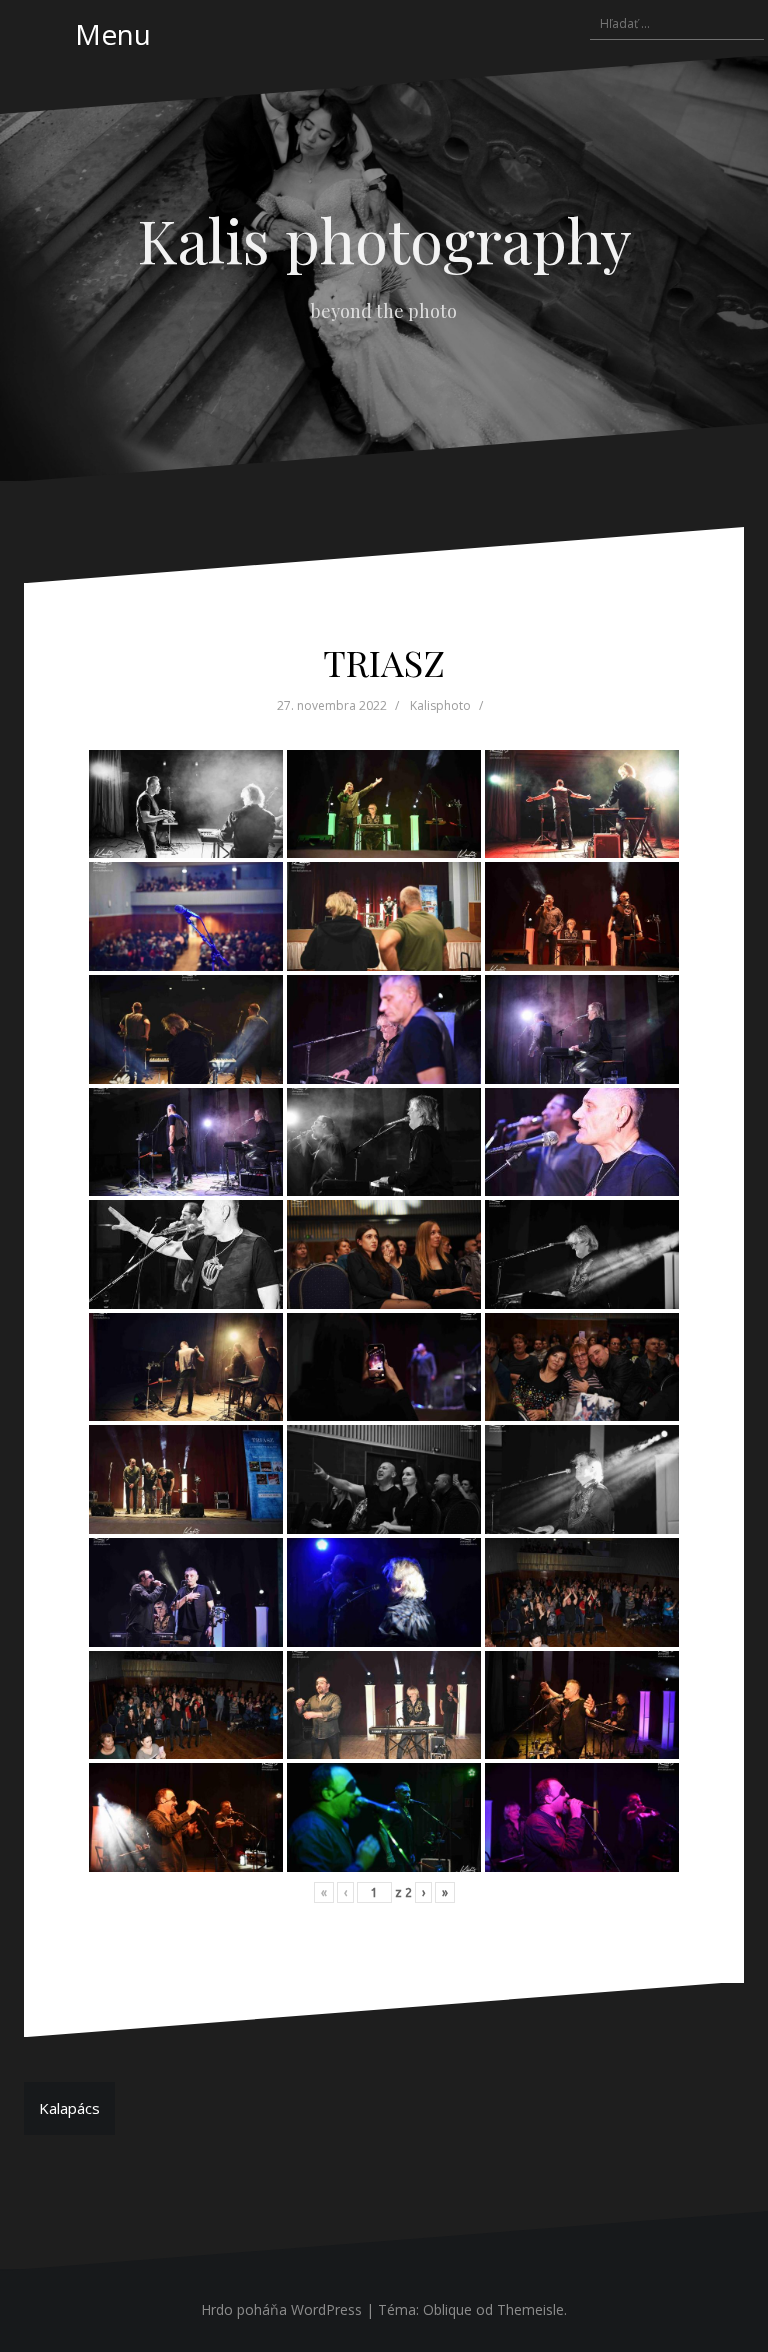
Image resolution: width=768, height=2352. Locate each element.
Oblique (447, 2309)
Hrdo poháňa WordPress (281, 2309)
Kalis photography (384, 239)
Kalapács (69, 2108)
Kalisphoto (440, 705)
